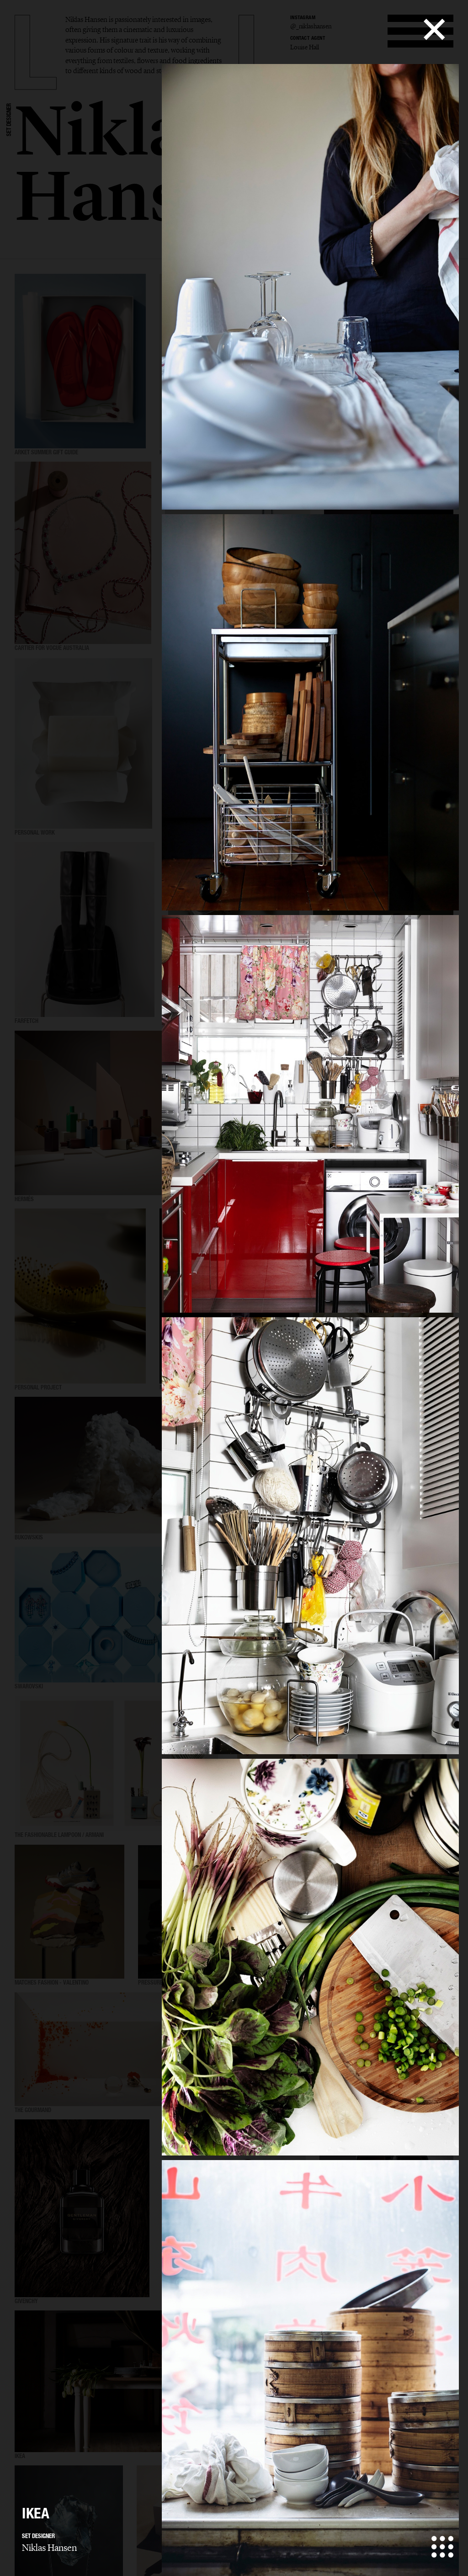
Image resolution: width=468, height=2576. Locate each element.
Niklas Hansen (49, 2548)
